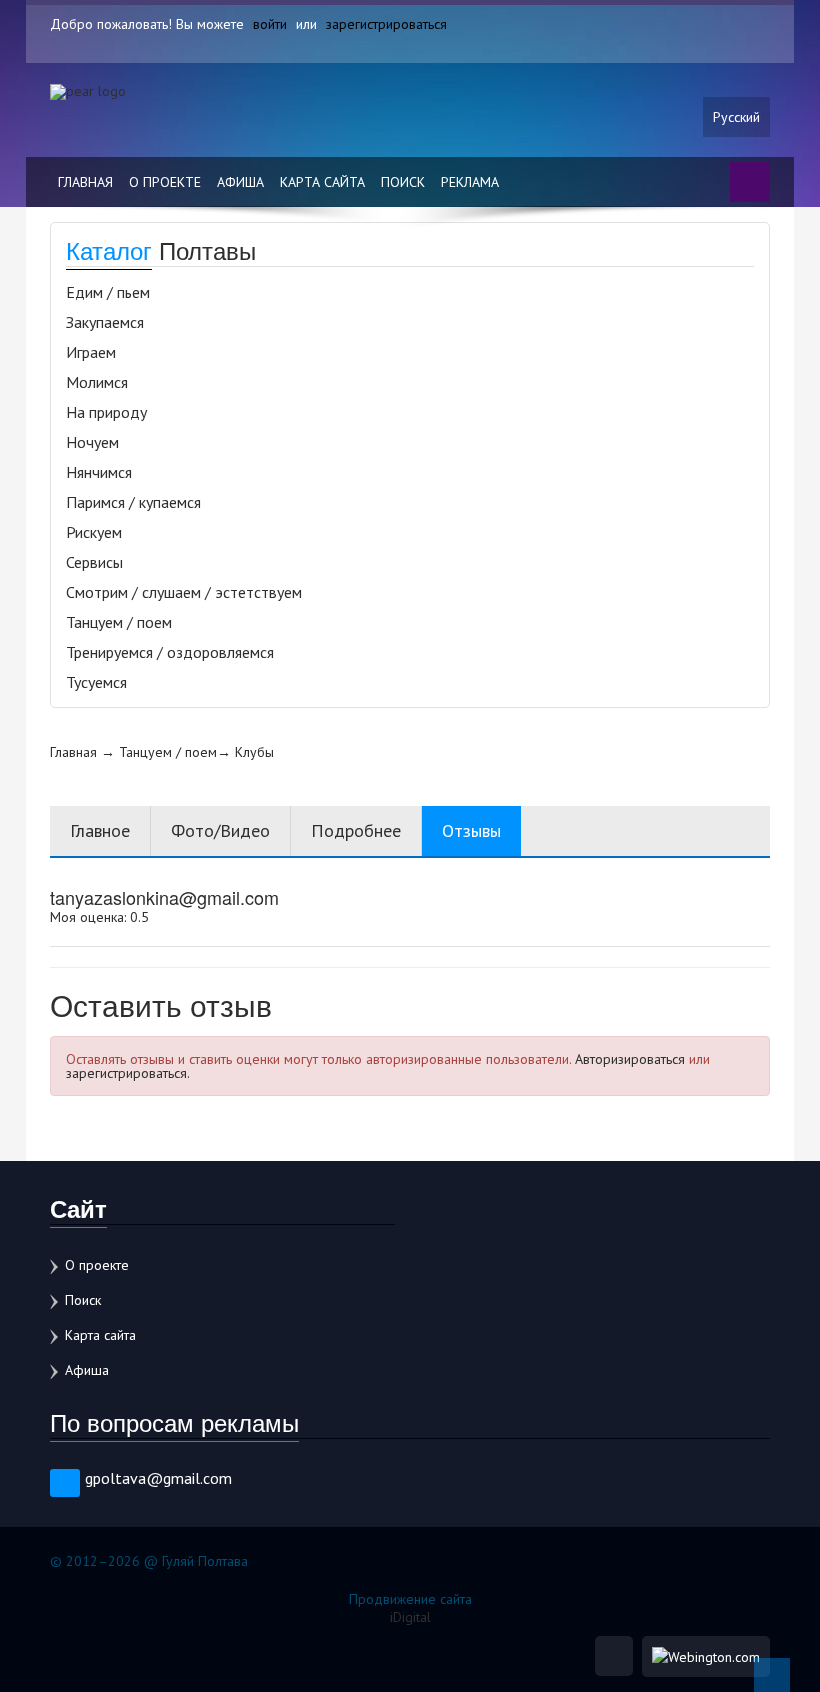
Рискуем (94, 532)
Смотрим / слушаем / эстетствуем (184, 592)
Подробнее (356, 830)
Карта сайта (322, 182)
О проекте (165, 182)
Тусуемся (96, 682)
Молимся (97, 382)
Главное (100, 830)
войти (270, 24)
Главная (85, 182)
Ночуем (92, 442)
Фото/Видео (220, 830)
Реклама (470, 182)
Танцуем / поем (119, 622)
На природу (106, 412)
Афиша (240, 182)
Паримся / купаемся (133, 502)
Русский (736, 117)
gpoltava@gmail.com (158, 1478)
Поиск (403, 182)
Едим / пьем (108, 292)
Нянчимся (99, 472)
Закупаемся (105, 322)
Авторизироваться (630, 1059)
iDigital (410, 1617)
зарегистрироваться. (128, 1073)
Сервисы (94, 562)
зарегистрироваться (386, 24)
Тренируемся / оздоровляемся (170, 652)
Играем (91, 352)
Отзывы (471, 830)
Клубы (254, 752)
